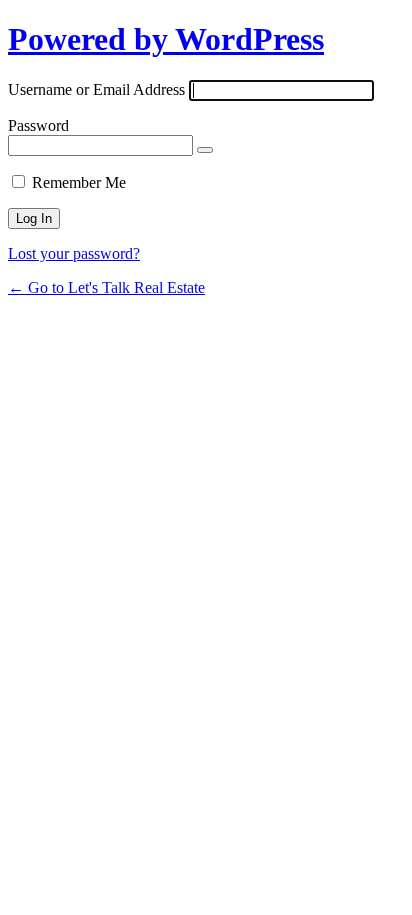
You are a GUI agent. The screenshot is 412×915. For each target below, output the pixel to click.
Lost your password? (74, 253)
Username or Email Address (96, 89)
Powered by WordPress (166, 39)
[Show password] (205, 150)
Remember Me (79, 182)
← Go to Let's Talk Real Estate (106, 287)
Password (38, 125)
